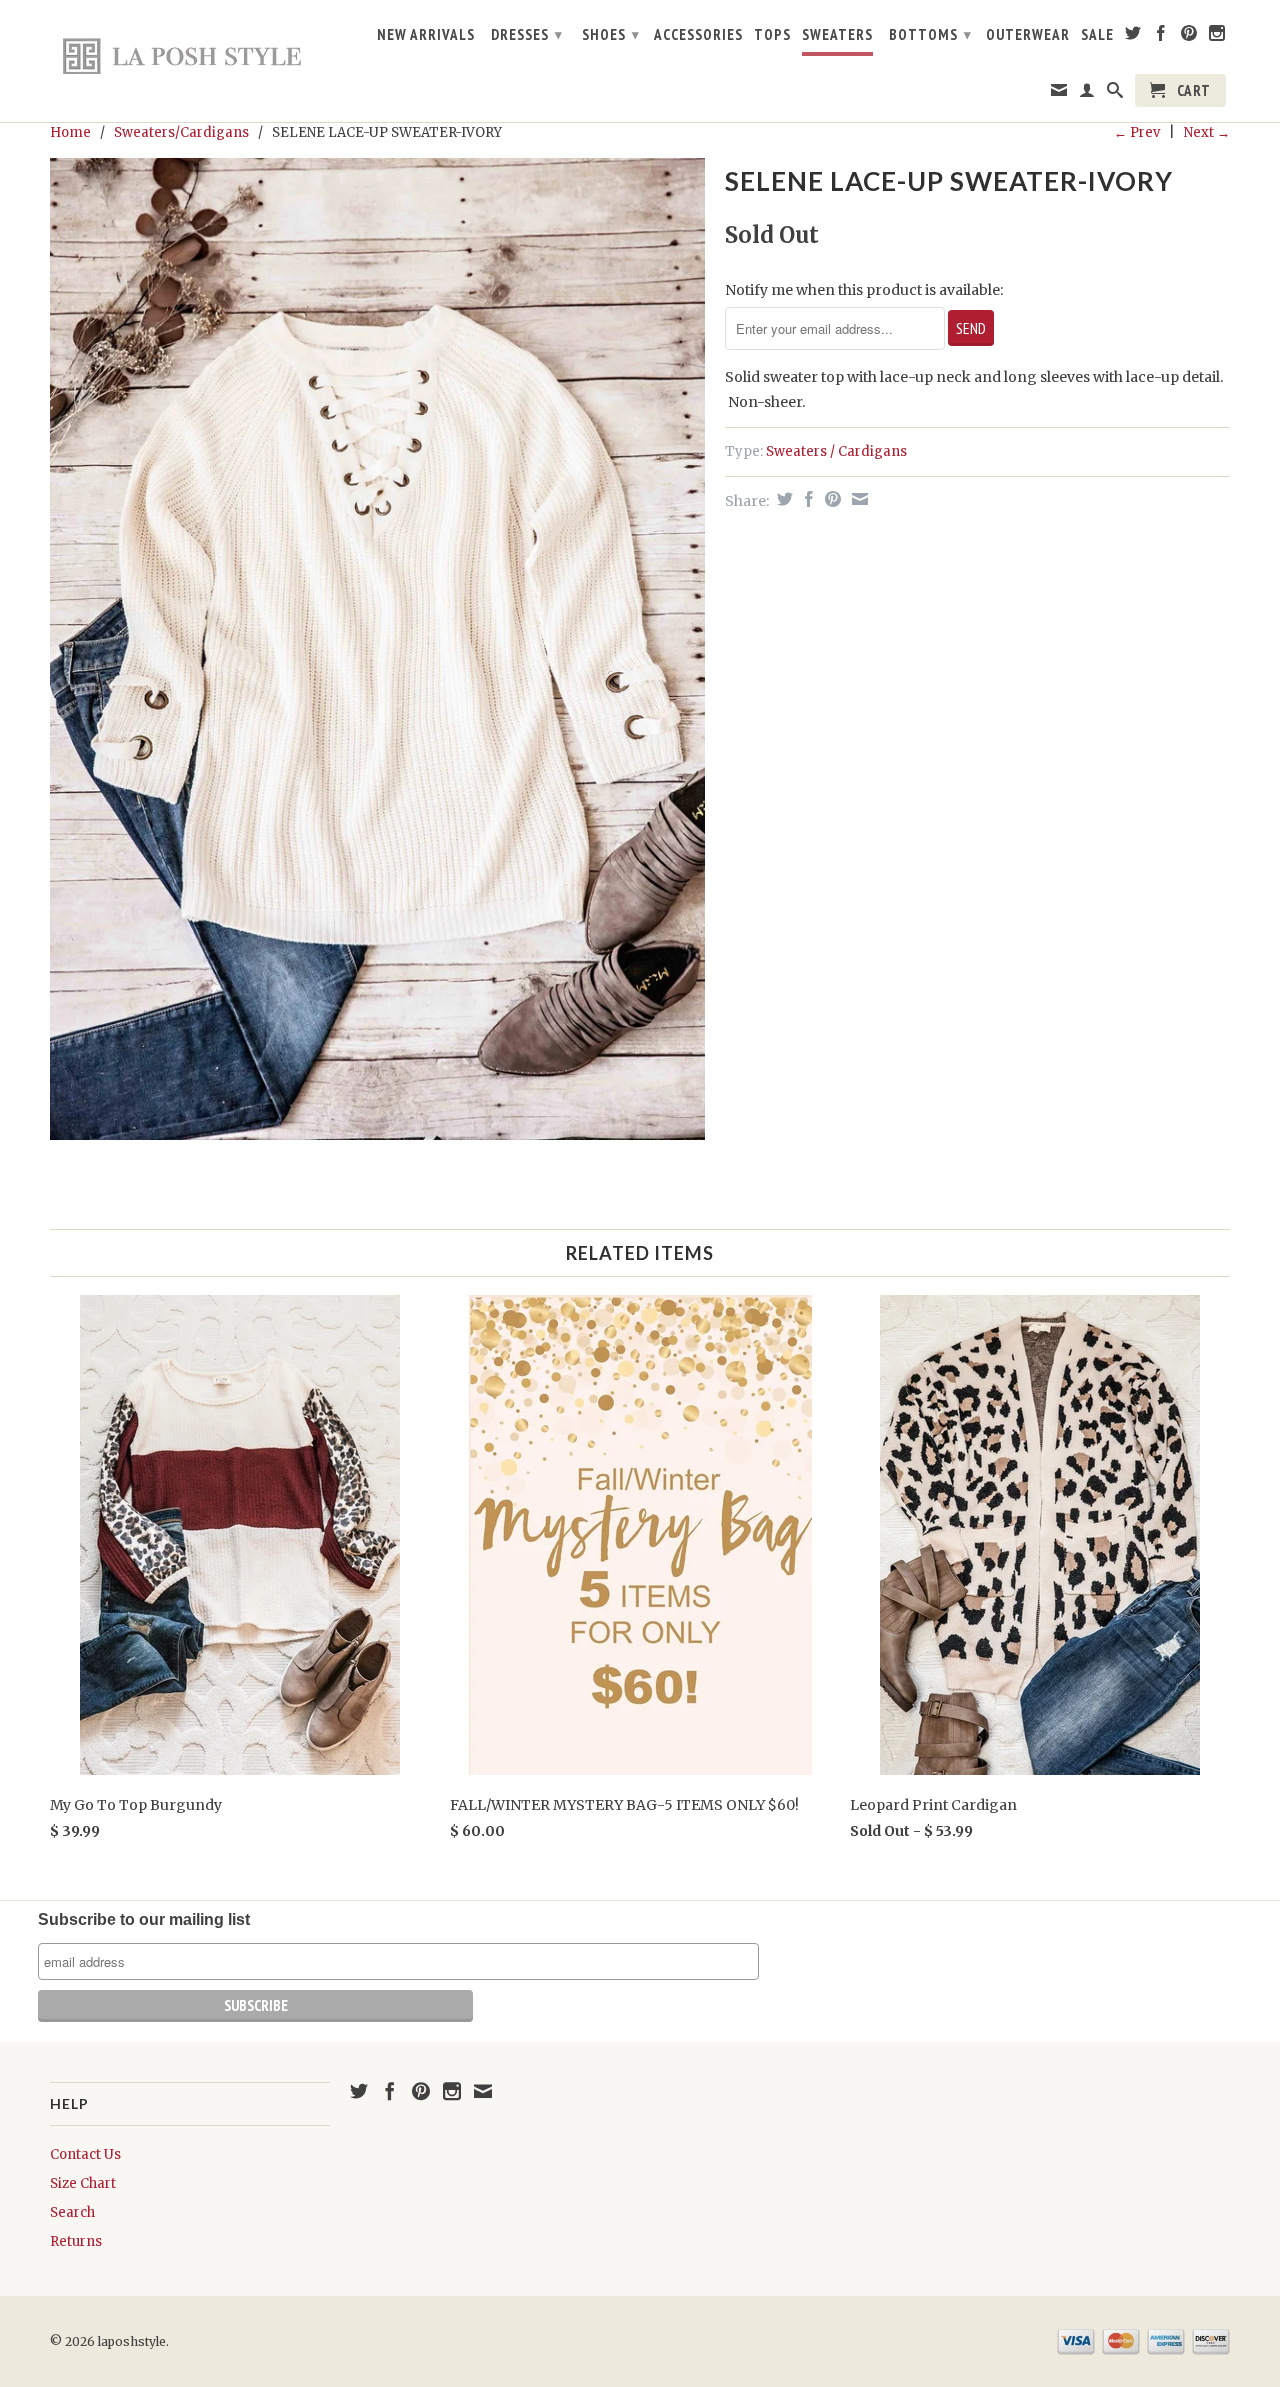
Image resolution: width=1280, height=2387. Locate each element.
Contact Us (85, 2154)
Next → (1207, 132)
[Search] (1115, 94)
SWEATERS (837, 35)
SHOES (611, 34)
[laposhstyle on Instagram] (1217, 37)
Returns (76, 2241)
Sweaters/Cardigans (181, 132)
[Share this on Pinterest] (830, 499)
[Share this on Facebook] (806, 499)
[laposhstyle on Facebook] (1161, 37)
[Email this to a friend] (857, 499)
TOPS (772, 35)
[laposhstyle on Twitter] (1133, 37)
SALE (1097, 35)
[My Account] (1087, 94)
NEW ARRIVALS (426, 35)
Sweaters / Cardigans (836, 451)
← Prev (1137, 132)
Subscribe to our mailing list (144, 1919)
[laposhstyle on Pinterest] (1189, 37)
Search (72, 2212)
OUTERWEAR (1028, 35)
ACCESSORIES (698, 35)
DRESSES (527, 34)
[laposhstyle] (190, 55)
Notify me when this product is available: (864, 290)
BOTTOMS (930, 34)
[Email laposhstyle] (1059, 94)
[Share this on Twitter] (782, 499)
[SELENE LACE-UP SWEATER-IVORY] (377, 649)
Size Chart (83, 2183)
